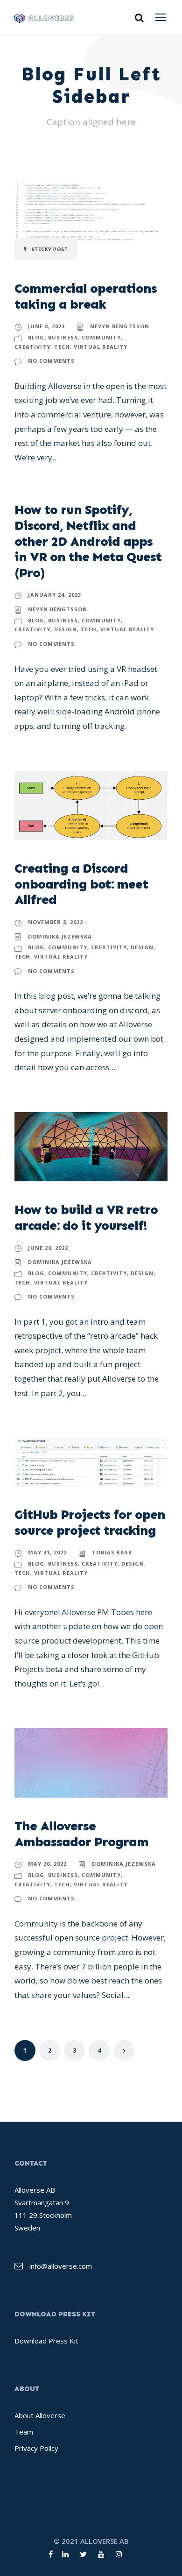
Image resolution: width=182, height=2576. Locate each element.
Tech (62, 347)
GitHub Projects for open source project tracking (90, 1522)
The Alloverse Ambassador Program (81, 1834)
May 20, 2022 (47, 1864)
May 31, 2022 (47, 1552)
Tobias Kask (112, 1552)
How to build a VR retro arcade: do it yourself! (86, 1217)
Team (24, 2432)
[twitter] (83, 2554)
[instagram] (119, 2554)
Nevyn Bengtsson (120, 326)
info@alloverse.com (61, 2266)
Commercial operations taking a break (86, 296)
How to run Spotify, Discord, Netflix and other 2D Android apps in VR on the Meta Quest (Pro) (88, 541)
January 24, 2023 (55, 595)
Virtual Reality (101, 347)
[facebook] (51, 2554)
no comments (51, 361)
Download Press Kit (46, 2341)
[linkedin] (65, 2554)
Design (66, 629)
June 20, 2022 (48, 1248)
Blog (36, 337)
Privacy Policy (36, 2448)
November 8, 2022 (56, 922)
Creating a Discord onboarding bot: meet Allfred (81, 884)
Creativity (32, 347)
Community (101, 337)
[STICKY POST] (91, 220)
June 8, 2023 (46, 326)
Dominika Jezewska (60, 936)
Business (63, 337)
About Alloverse (40, 2415)
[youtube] (101, 2554)
